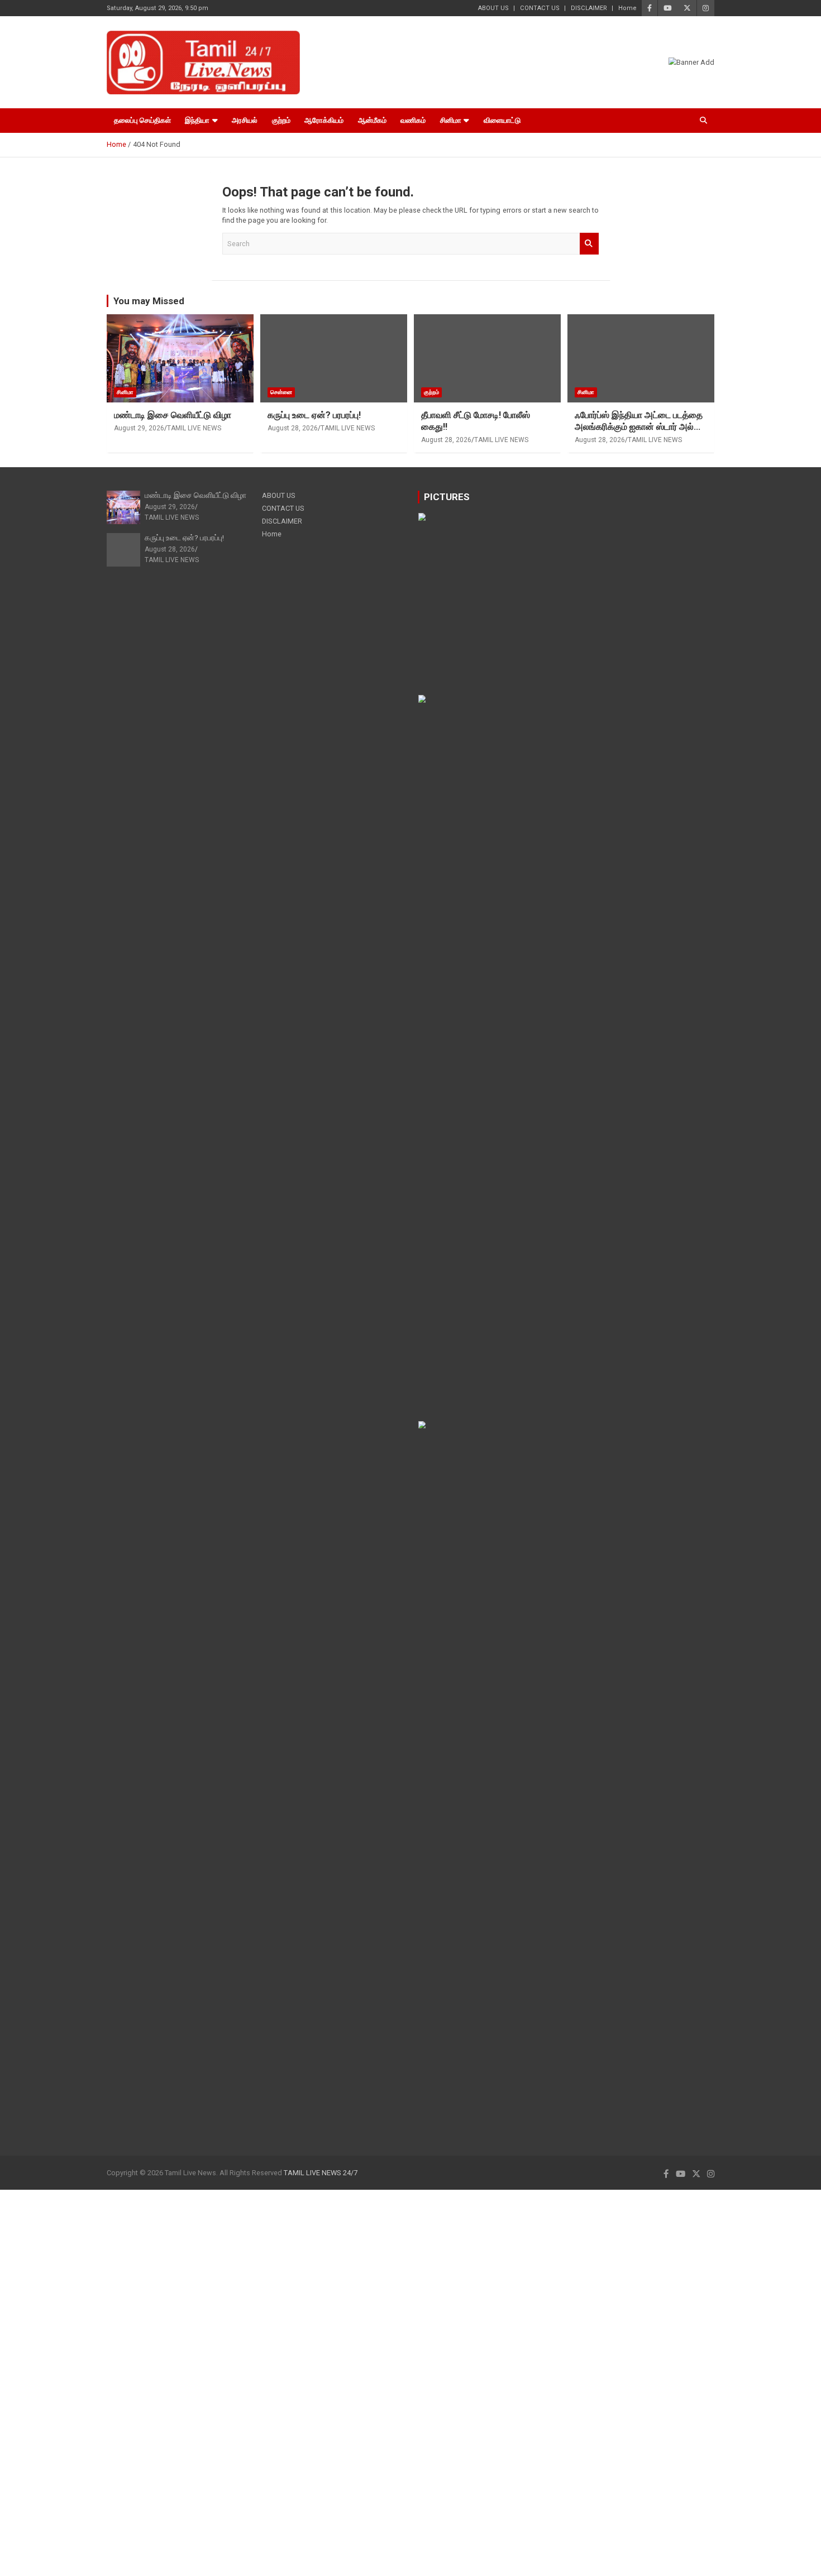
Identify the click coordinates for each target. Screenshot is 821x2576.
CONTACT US (540, 8)
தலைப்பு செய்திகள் (142, 120)
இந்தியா (197, 120)
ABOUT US (493, 8)
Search (589, 243)
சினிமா (451, 120)
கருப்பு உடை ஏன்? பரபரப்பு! (314, 415)
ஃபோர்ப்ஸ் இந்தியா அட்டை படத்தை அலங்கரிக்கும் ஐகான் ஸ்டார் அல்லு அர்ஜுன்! (639, 427)
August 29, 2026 (139, 428)
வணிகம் (413, 120)
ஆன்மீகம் (372, 120)
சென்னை (281, 392)
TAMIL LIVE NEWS (194, 428)
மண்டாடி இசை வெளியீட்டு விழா (173, 415)
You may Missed (149, 301)
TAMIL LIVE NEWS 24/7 (321, 2173)
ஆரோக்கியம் (324, 120)
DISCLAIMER (589, 8)
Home (627, 8)
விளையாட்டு (502, 120)
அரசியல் (245, 120)
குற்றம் (281, 120)
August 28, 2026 (293, 428)
